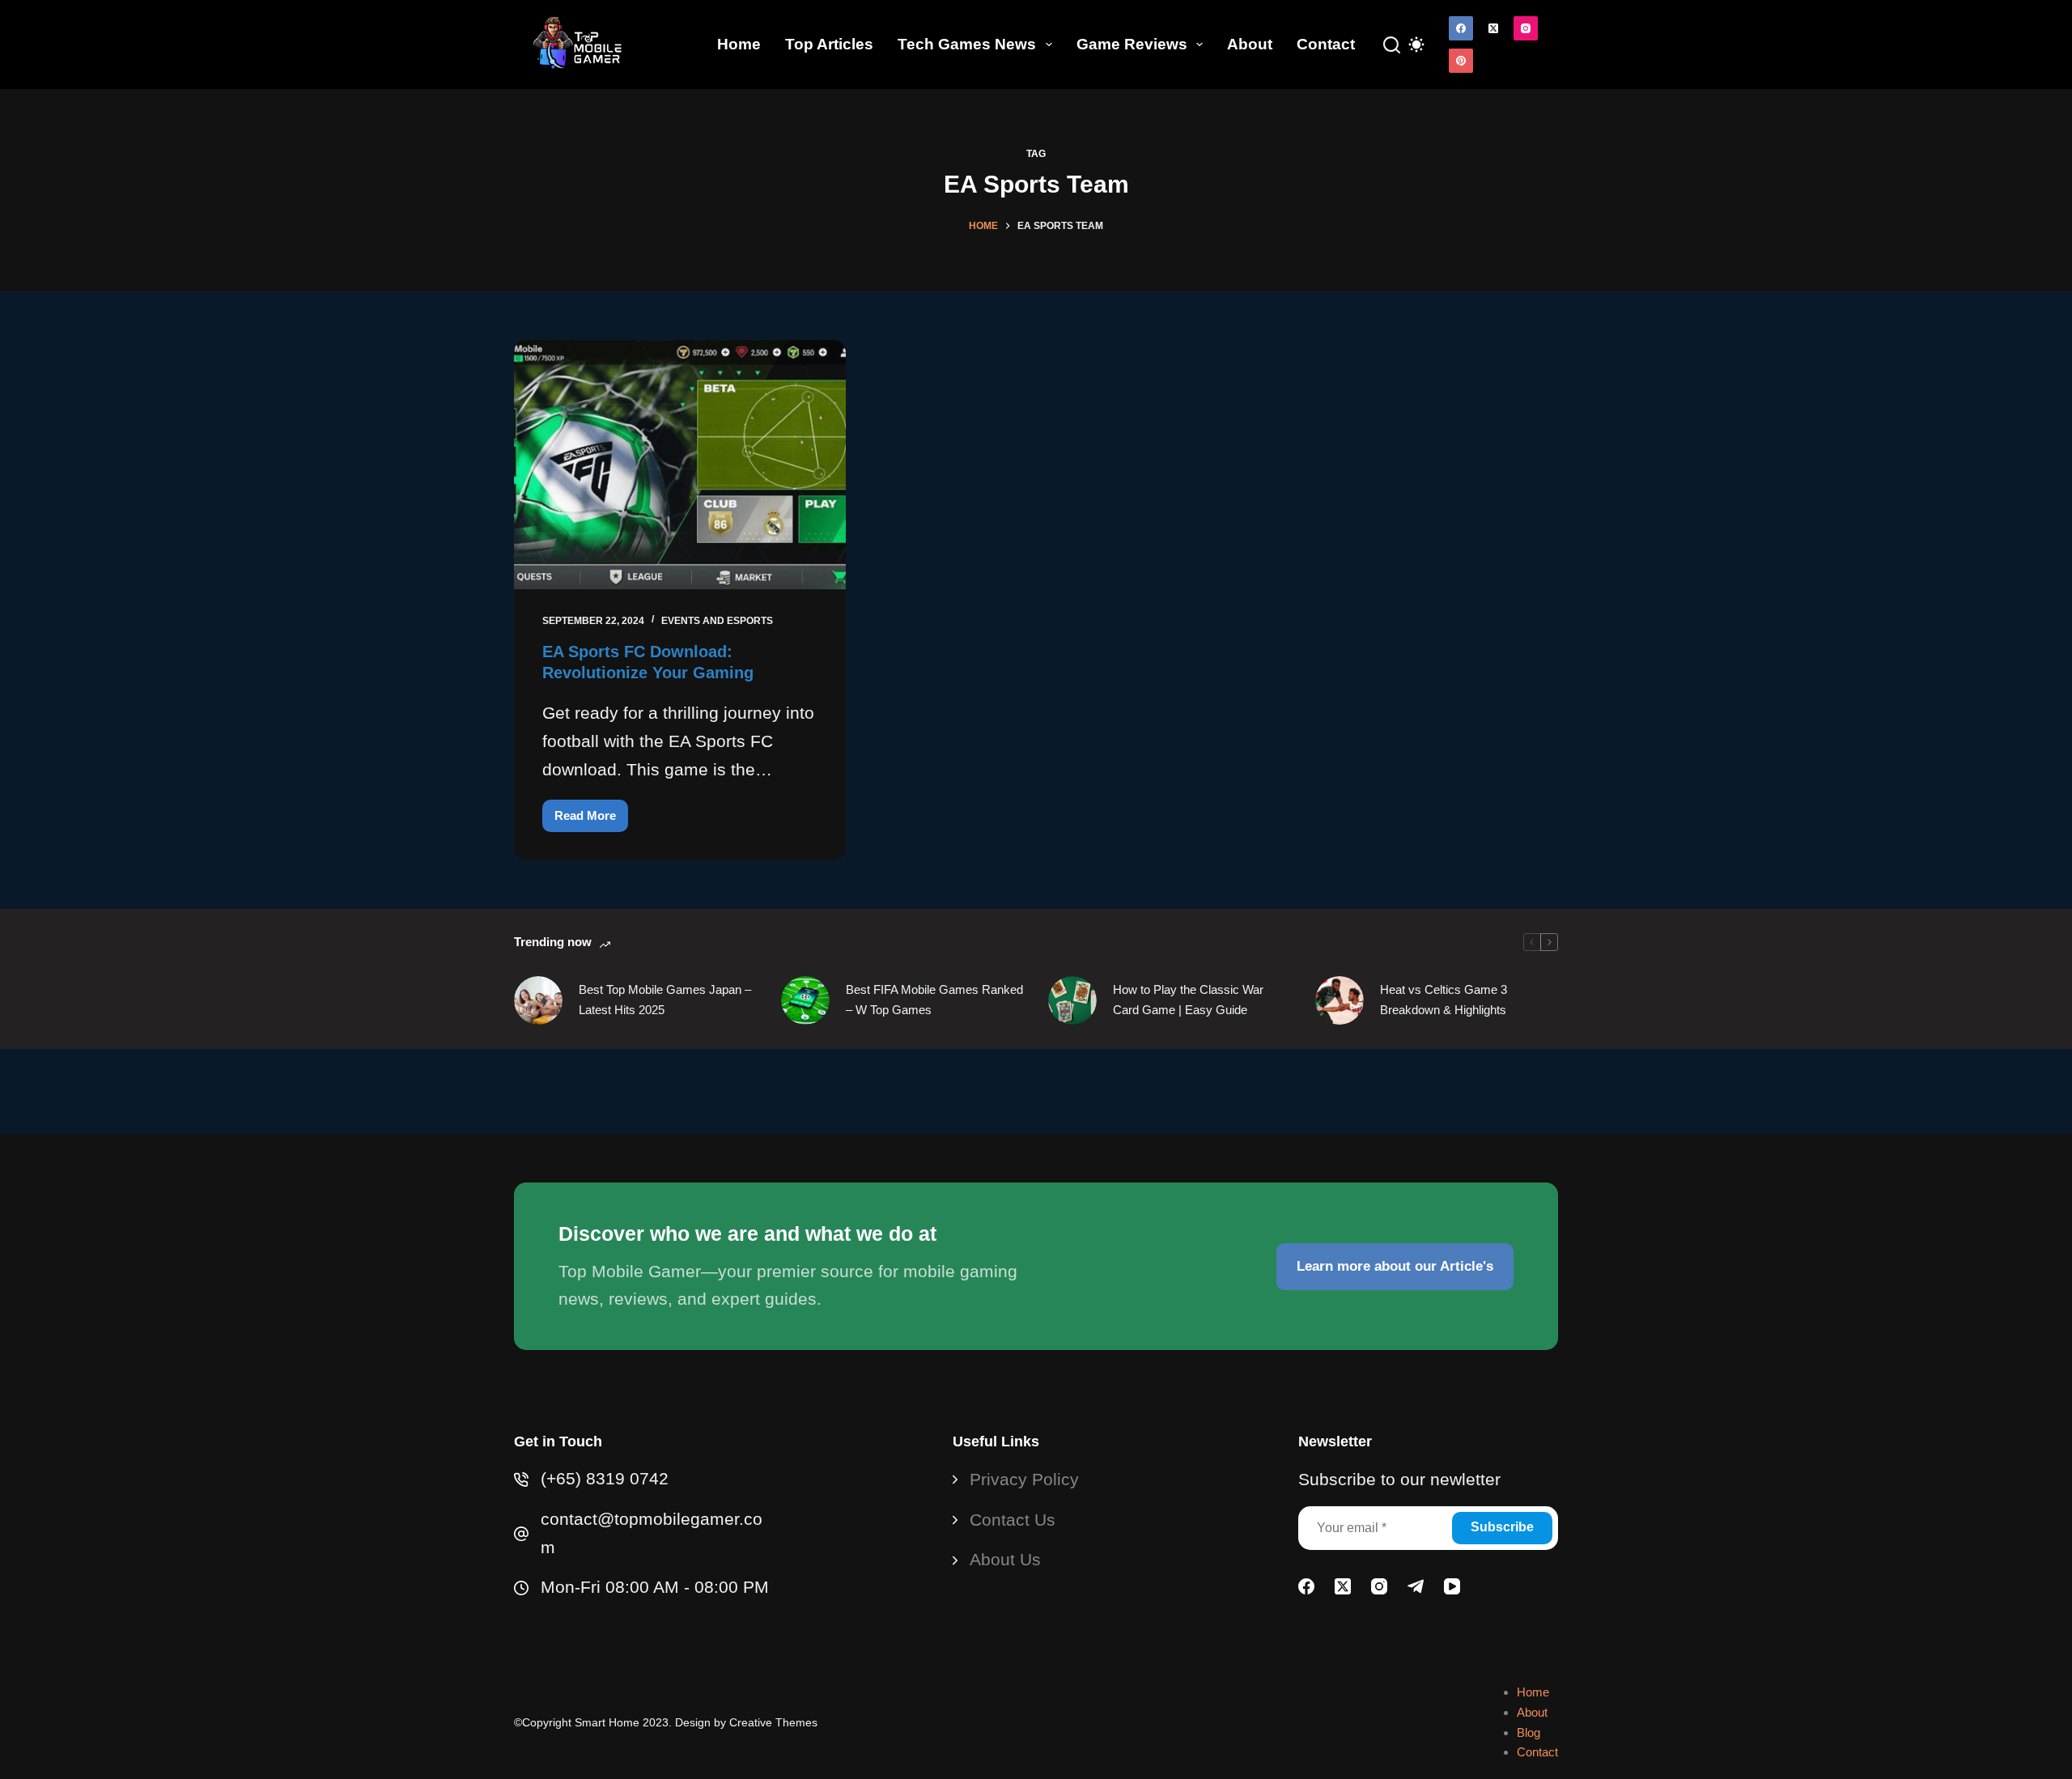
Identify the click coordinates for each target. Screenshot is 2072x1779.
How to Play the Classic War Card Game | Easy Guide (1188, 1000)
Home (739, 44)
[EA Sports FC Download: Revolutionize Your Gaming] (680, 465)
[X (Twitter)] (1493, 28)
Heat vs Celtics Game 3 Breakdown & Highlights (1444, 1000)
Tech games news (967, 44)
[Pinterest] (1461, 61)
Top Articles (829, 44)
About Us (1005, 1559)
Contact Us (1013, 1520)
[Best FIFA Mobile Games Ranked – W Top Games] (805, 1000)
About (1250, 44)
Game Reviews (1132, 44)
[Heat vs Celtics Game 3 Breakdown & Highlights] (1340, 1000)
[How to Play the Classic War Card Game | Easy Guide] (1072, 1000)
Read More (591, 820)
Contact (1326, 44)
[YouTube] (1452, 1586)
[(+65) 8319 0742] (521, 1480)
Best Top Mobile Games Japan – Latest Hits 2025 (665, 1000)
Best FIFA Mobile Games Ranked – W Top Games (934, 1000)
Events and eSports (717, 621)
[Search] (1392, 45)
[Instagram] (1526, 28)
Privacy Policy (1024, 1479)
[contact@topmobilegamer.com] (521, 1534)
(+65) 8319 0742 (605, 1478)
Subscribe (1502, 1527)
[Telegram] (1416, 1586)
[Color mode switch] (1416, 45)
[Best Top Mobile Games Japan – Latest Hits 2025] (538, 1000)
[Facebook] (1461, 28)
